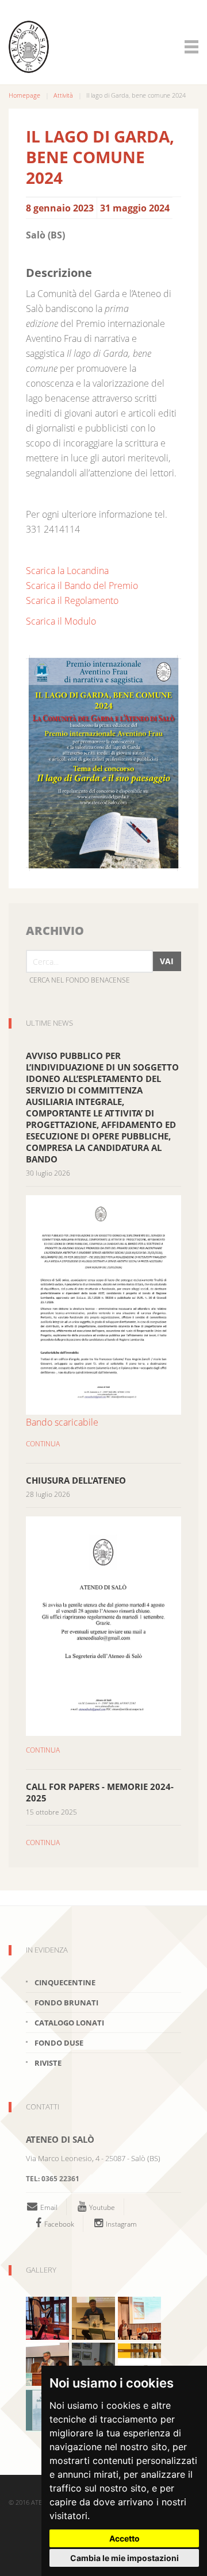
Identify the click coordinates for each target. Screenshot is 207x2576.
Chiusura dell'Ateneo (76, 1480)
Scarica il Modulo (61, 621)
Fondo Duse (59, 2043)
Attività (63, 95)
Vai (167, 961)
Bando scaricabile (62, 1422)
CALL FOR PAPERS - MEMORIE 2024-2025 (100, 1792)
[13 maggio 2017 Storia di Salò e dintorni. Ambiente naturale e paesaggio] (47, 2363)
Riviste (48, 2063)
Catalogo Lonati (69, 2023)
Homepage (24, 95)
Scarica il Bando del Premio (82, 586)
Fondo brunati (66, 2003)
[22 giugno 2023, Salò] (47, 2317)
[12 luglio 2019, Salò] (93, 2317)
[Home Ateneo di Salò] (98, 47)
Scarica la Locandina (67, 571)
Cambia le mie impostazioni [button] (124, 2558)
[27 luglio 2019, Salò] (139, 2317)
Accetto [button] (124, 2538)
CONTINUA (43, 1444)
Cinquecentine (65, 1982)
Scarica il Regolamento (72, 600)
